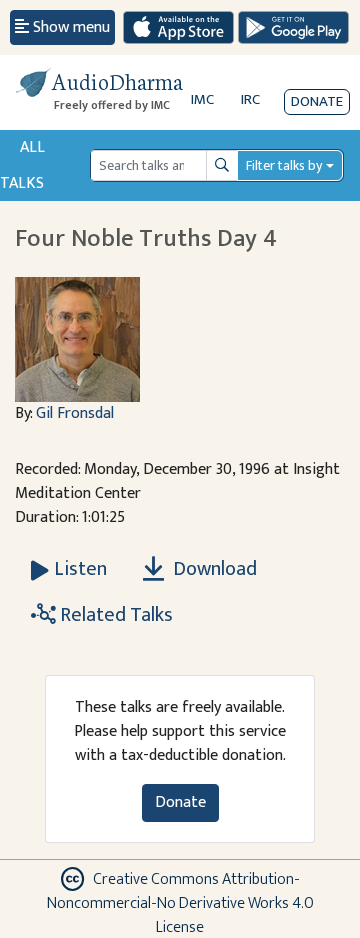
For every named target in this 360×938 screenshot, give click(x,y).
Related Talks (114, 615)
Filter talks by (284, 165)
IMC (202, 99)
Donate (317, 101)
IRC (250, 99)
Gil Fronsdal (75, 413)
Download (213, 569)
